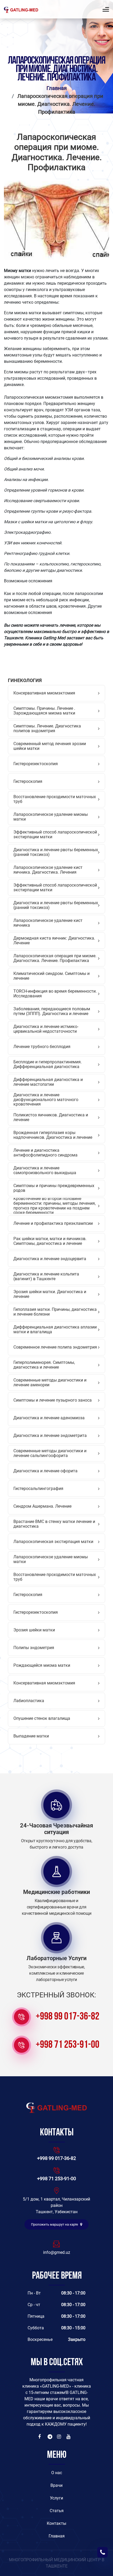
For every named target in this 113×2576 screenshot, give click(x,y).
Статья (57, 2511)
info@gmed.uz (57, 2252)
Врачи (56, 2485)
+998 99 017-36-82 (68, 2017)
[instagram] (60, 2437)
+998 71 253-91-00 (68, 2045)
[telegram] (50, 2437)
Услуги (56, 2498)
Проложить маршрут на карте (55, 2224)
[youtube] (69, 2437)
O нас (57, 2473)
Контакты (56, 2523)
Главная (57, 88)
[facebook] (41, 2437)
